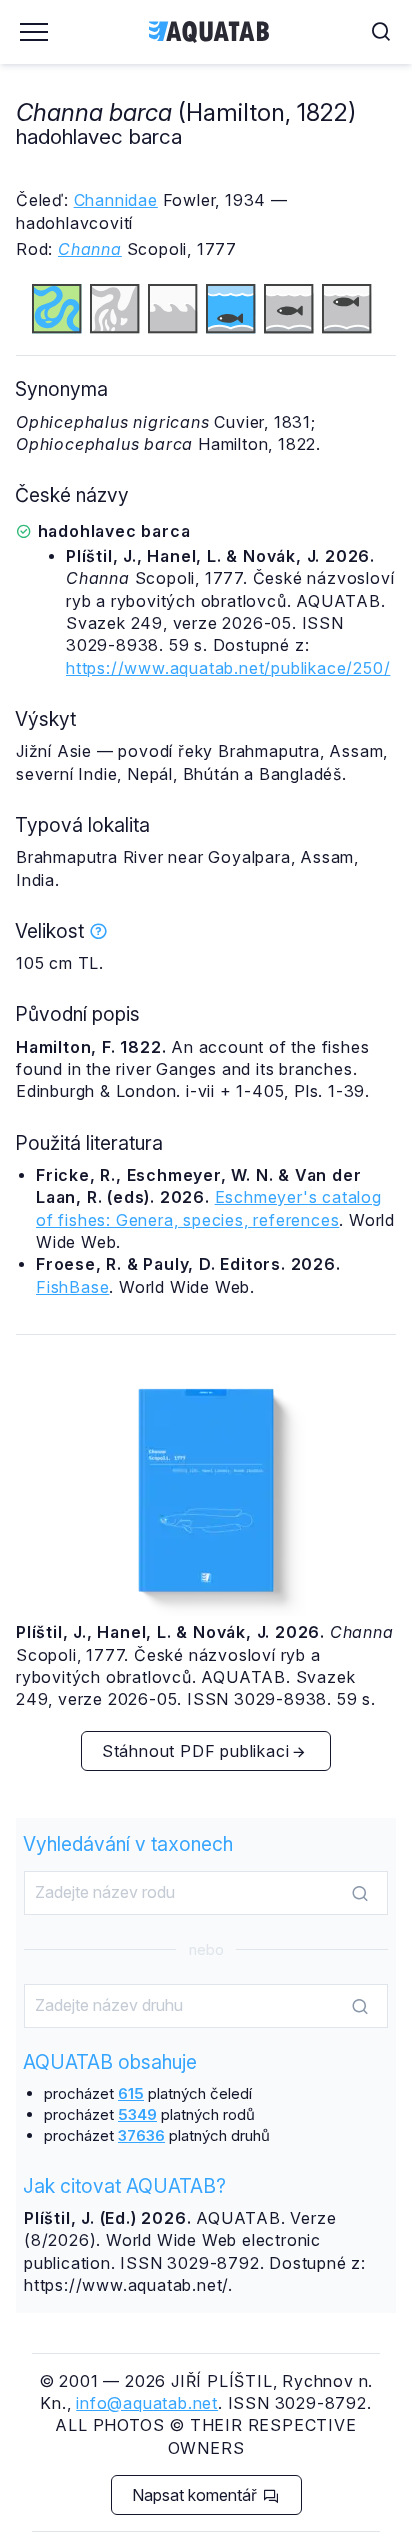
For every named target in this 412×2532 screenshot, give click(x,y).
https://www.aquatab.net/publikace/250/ (228, 668)
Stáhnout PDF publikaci (196, 1751)
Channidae (116, 200)
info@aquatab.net (147, 2403)
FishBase (72, 1287)
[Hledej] (360, 1894)
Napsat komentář (196, 2495)
